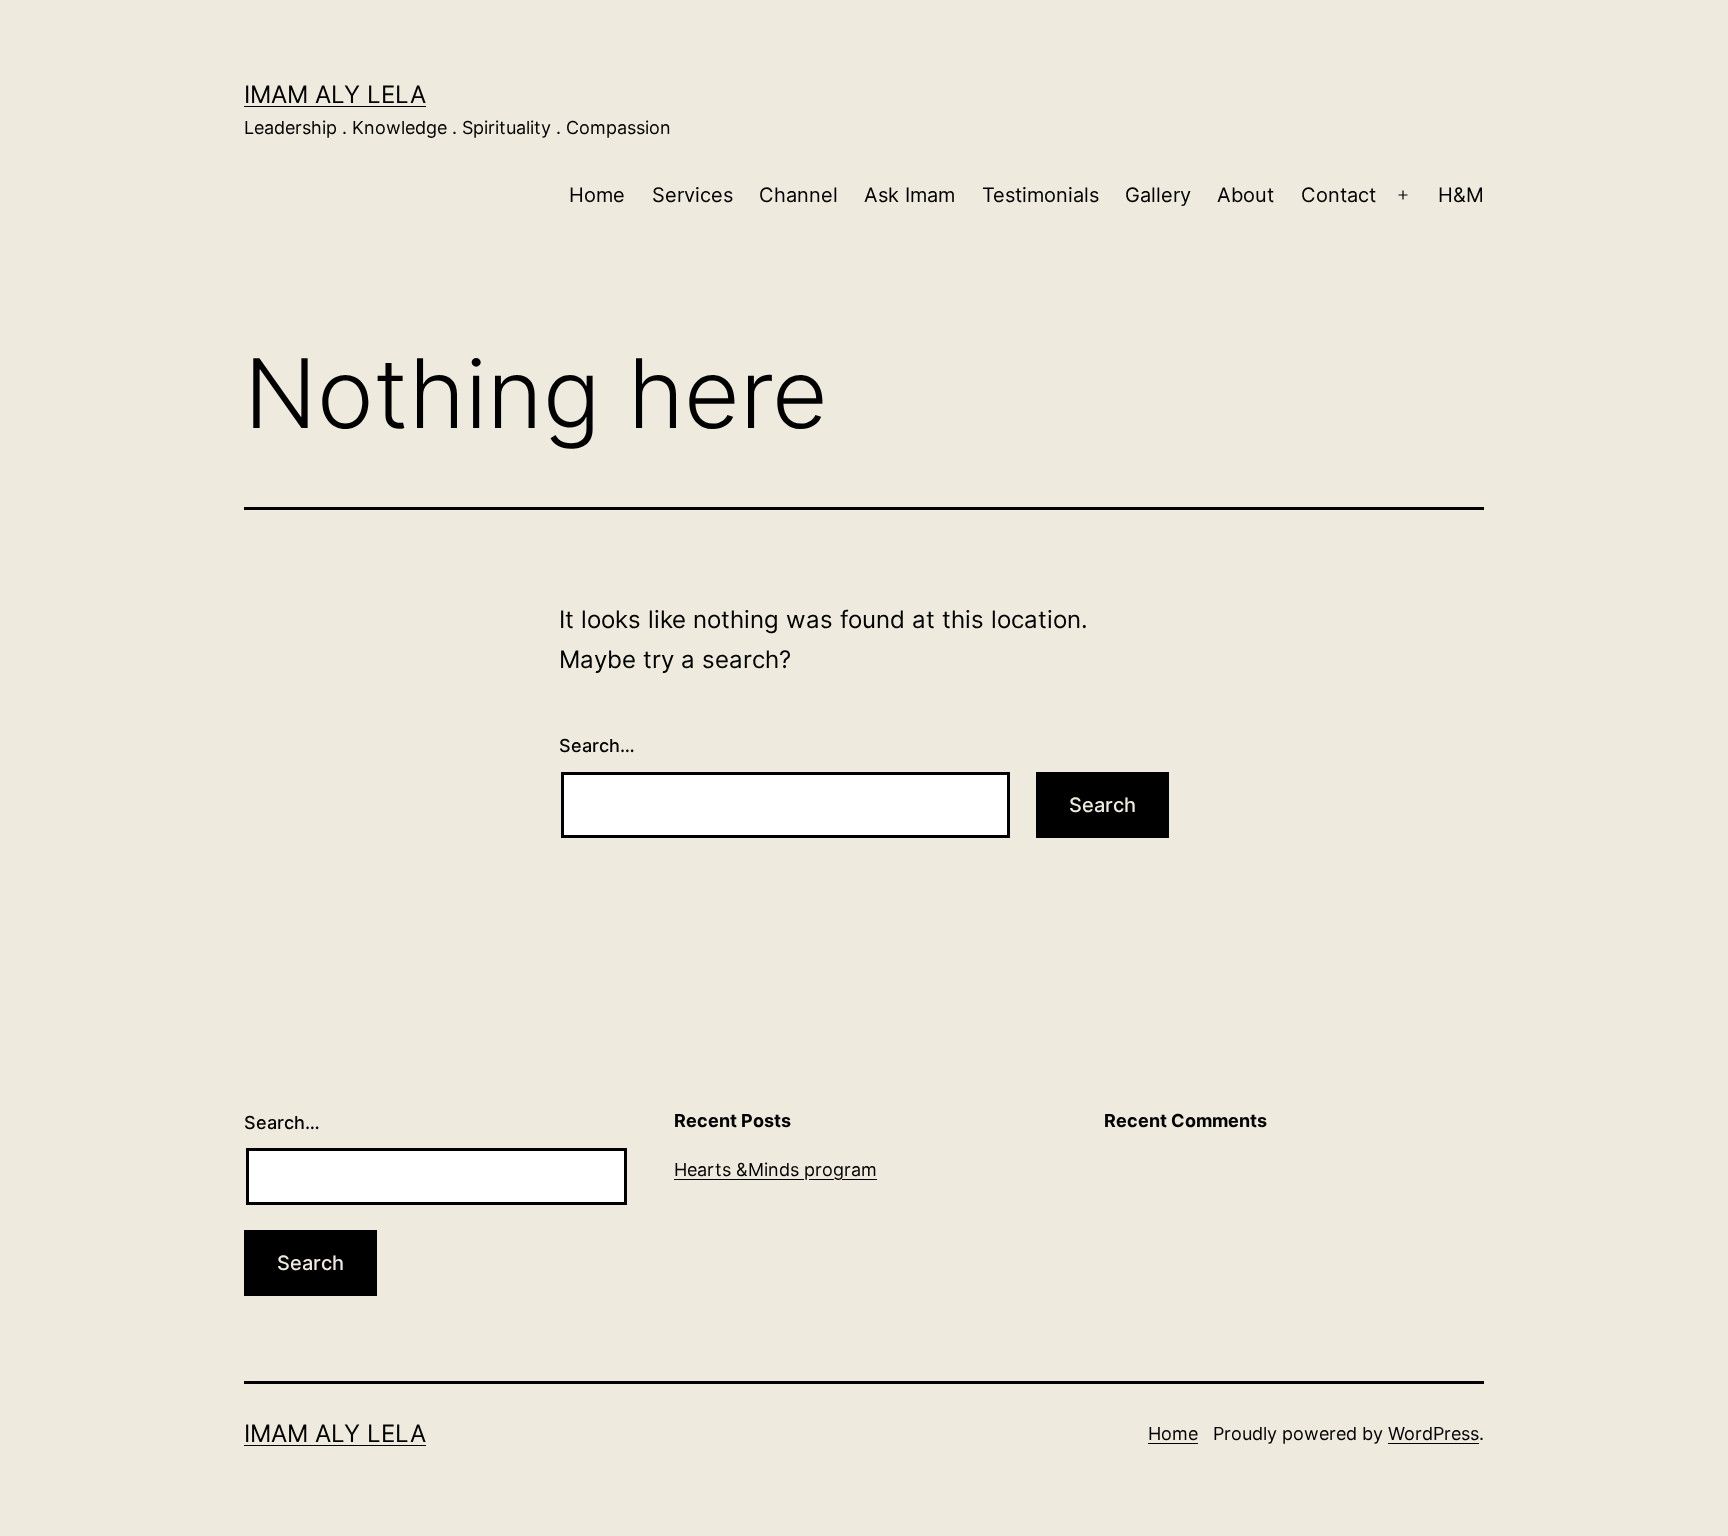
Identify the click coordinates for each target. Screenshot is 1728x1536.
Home (597, 195)
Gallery (1158, 195)
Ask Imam (909, 195)
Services (692, 195)
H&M (1461, 195)
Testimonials (1040, 195)
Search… (597, 745)
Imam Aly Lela (335, 94)
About (1245, 195)
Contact (1338, 195)
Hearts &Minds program (775, 1169)
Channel (798, 195)
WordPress (1433, 1433)
